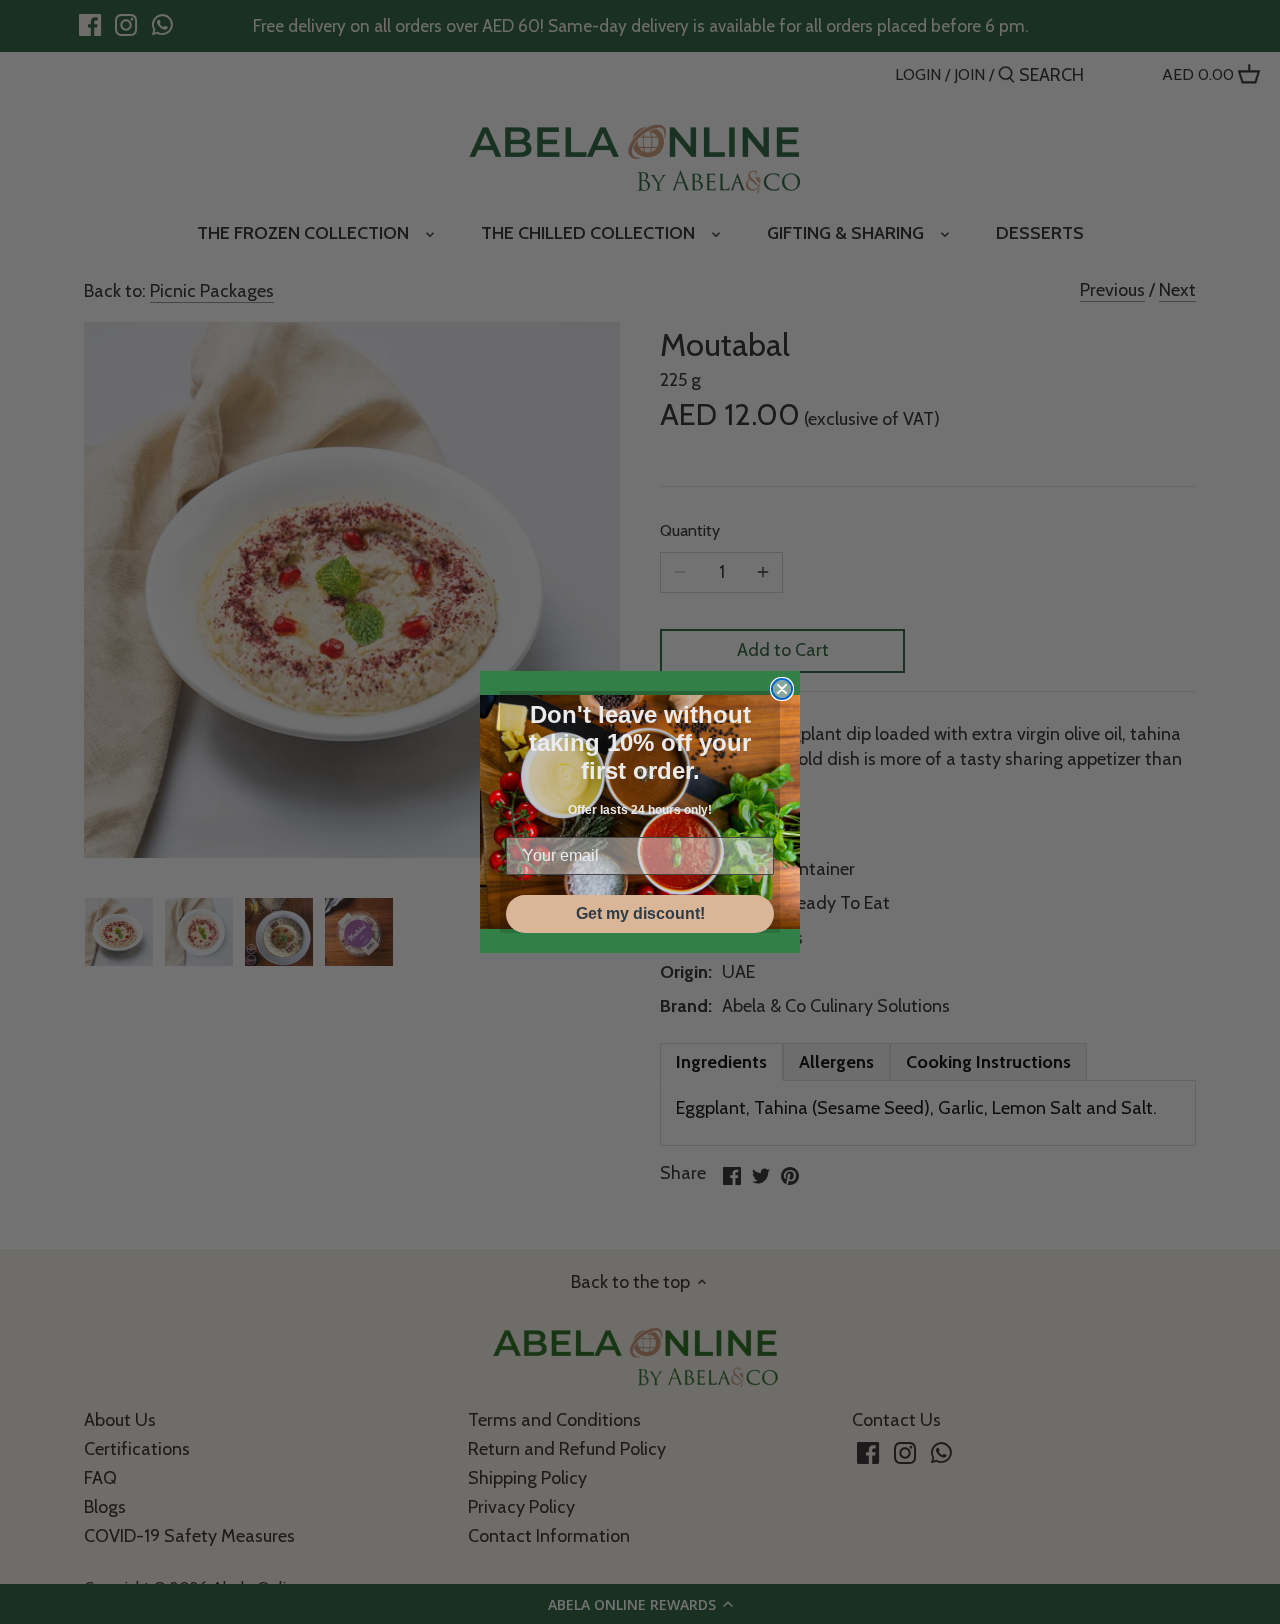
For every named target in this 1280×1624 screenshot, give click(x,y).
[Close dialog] (782, 689)
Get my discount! (640, 913)
